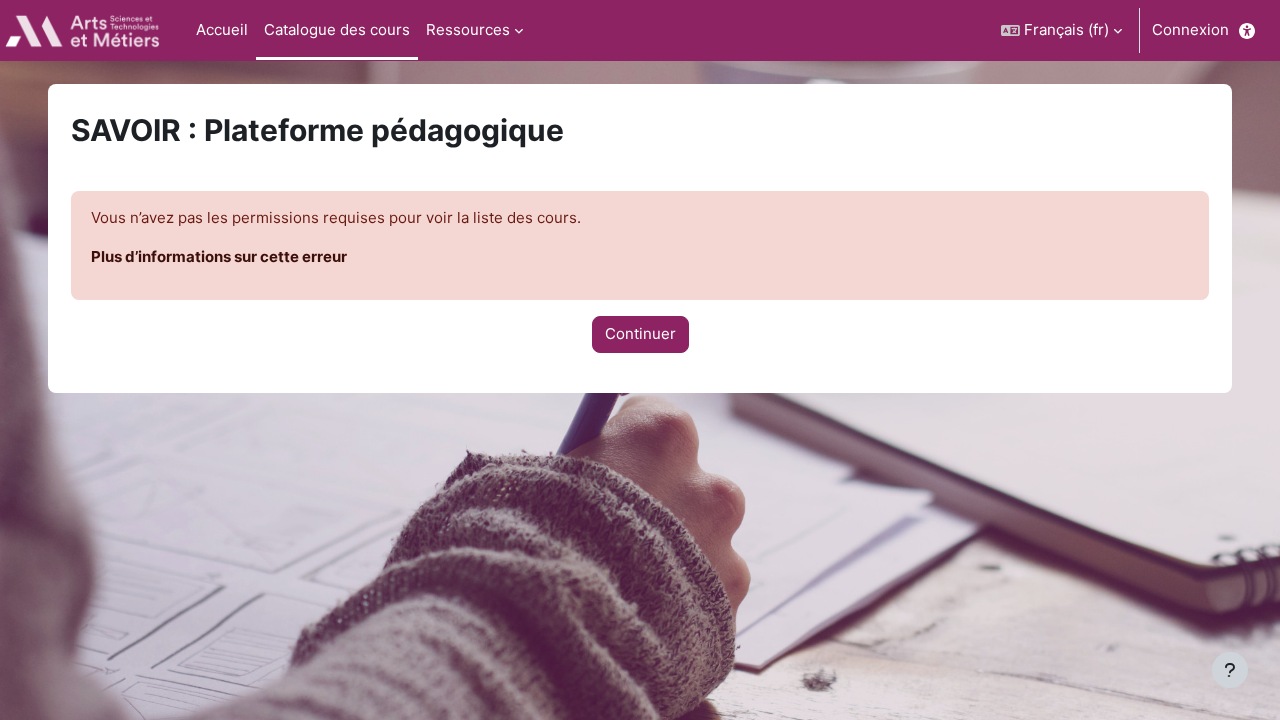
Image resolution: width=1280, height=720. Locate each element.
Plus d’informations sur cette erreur (219, 256)
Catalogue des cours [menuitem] (337, 29)
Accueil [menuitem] (222, 29)
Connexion (1190, 29)
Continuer (640, 333)
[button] (1061, 30)
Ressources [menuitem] (468, 29)
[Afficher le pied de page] (1230, 670)
